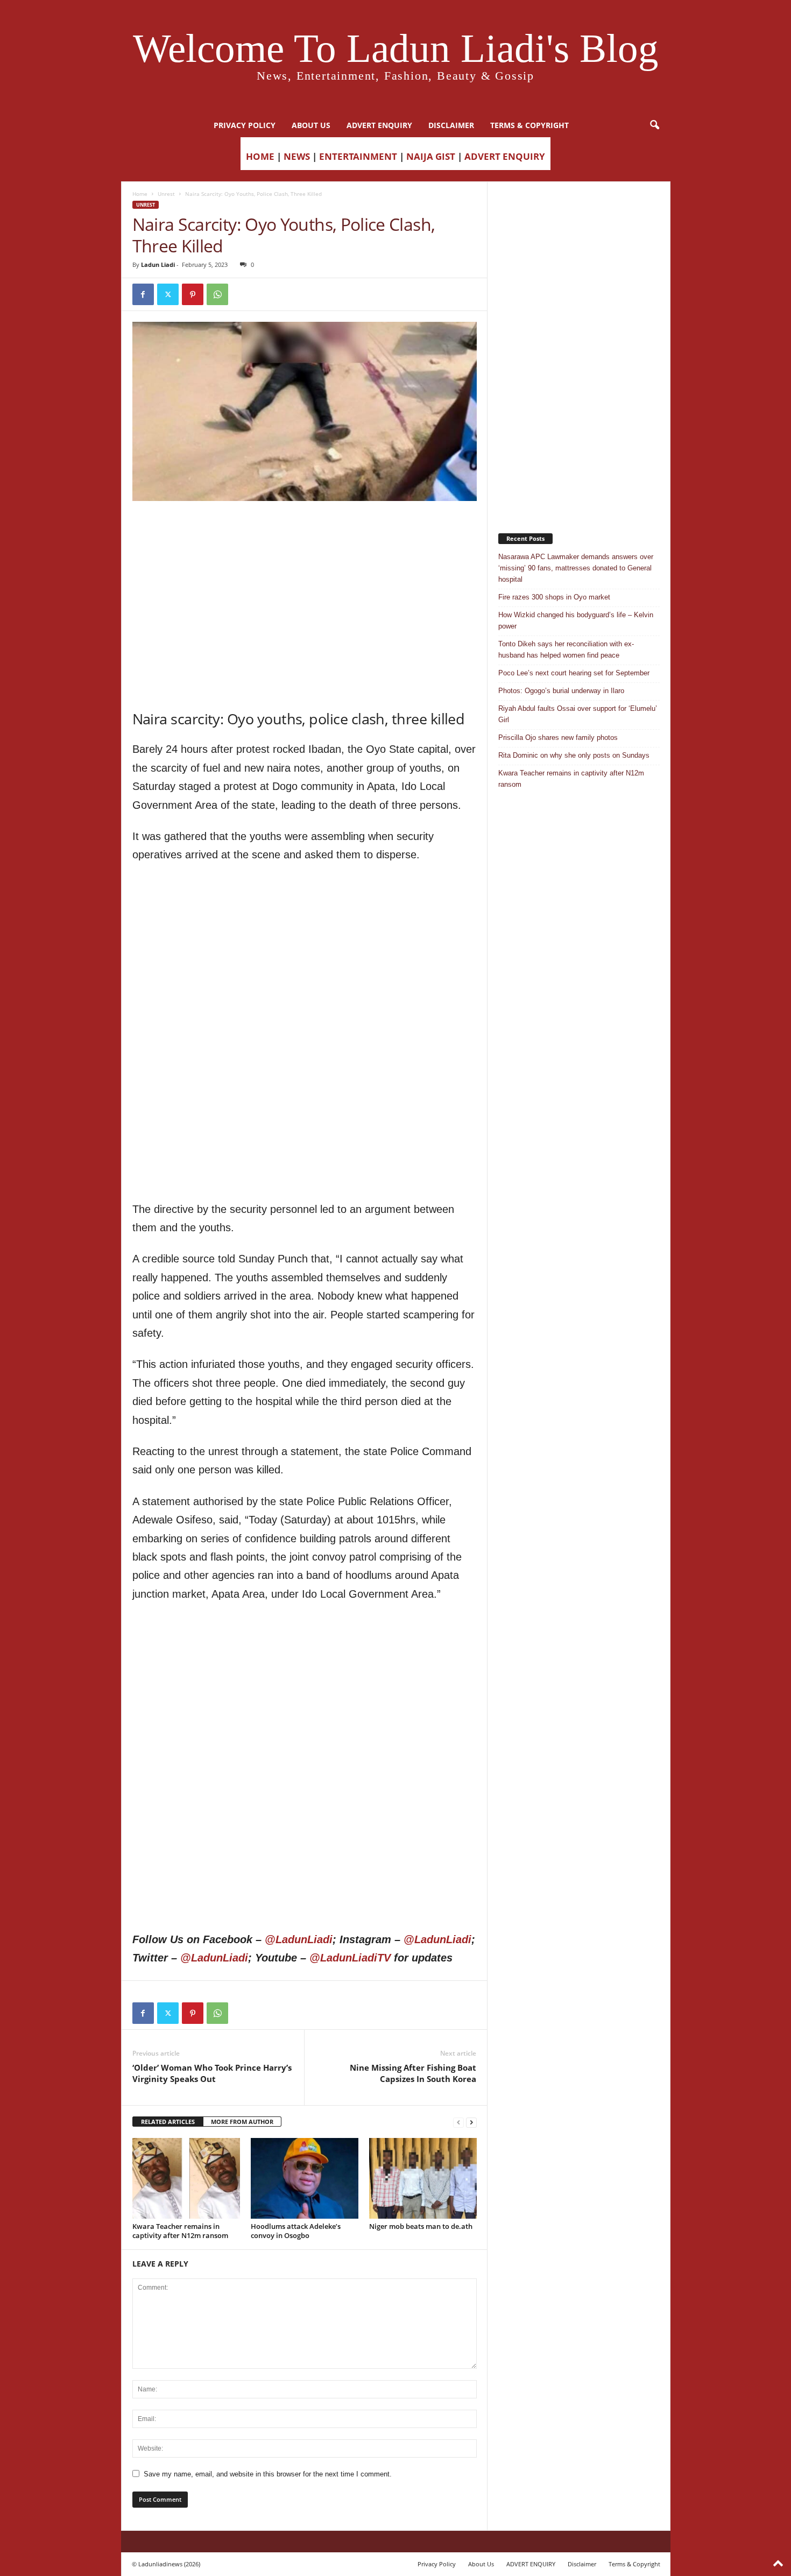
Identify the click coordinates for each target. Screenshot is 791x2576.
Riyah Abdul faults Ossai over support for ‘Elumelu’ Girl (578, 714)
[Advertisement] (305, 528)
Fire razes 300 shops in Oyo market (554, 597)
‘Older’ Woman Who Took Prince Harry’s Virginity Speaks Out (212, 2073)
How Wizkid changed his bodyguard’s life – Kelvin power (576, 620)
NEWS (297, 156)
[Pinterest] (193, 294)
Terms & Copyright (529, 125)
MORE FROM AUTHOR (242, 2122)
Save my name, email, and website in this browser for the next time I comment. (268, 2474)
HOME (260, 156)
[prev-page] (458, 2122)
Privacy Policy (245, 125)
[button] (654, 125)
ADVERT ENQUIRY (379, 125)
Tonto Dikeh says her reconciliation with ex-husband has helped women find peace (566, 650)
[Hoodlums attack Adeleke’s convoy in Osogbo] (305, 2178)
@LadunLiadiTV (350, 1958)
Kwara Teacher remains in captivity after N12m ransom (180, 2231)
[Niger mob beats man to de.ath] (423, 2178)
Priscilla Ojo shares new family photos (558, 737)
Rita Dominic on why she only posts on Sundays (574, 755)
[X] (168, 294)
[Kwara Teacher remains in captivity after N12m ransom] (186, 2178)
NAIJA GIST (431, 156)
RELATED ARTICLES (168, 2122)
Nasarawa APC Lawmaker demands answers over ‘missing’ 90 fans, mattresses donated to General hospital (576, 568)
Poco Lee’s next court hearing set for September (574, 673)
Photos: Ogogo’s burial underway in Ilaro (561, 691)
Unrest (166, 194)
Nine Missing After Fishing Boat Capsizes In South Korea (413, 2073)
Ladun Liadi (158, 264)
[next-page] (471, 2122)
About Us (311, 125)
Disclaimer (451, 125)
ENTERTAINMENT (358, 156)
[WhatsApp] (217, 294)
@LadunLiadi (299, 1939)
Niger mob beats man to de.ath (421, 2226)
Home (140, 194)
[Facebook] (143, 294)
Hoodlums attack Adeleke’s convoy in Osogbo (296, 2231)
